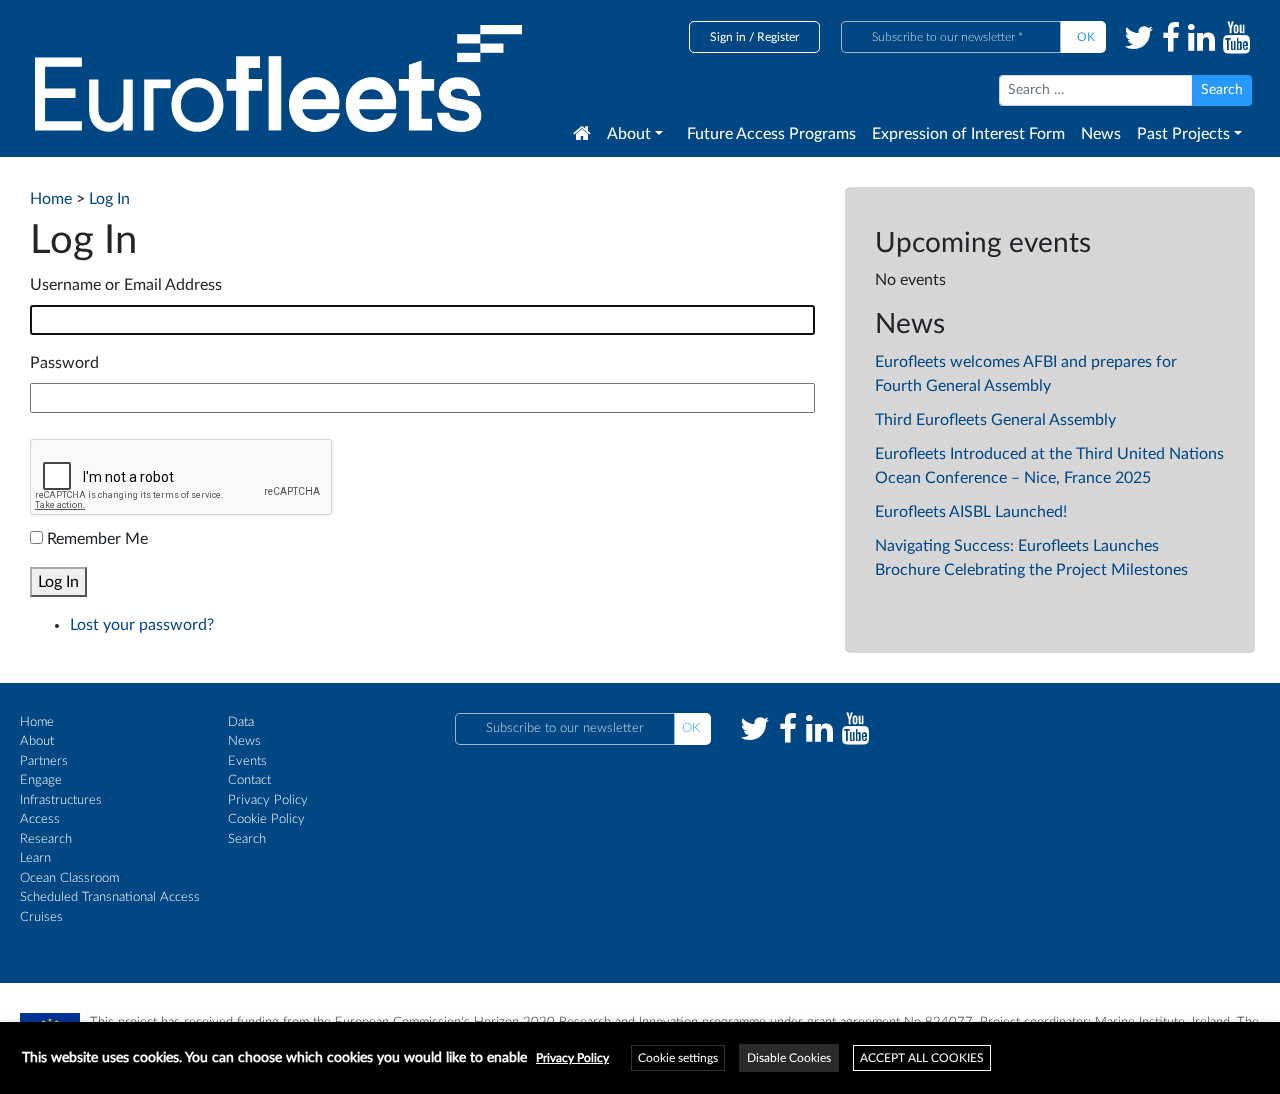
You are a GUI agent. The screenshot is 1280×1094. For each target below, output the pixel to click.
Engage (41, 780)
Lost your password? (142, 625)
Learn (35, 858)
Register (778, 37)
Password (64, 363)
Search (247, 839)
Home (37, 722)
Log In (58, 582)
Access (40, 819)
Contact (249, 780)
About (629, 134)
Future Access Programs (771, 134)
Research (46, 839)
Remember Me (97, 539)
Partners (44, 761)
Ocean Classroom (69, 878)
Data (241, 722)
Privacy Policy (268, 800)
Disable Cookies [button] (789, 1058)
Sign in (728, 37)
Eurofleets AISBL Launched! (971, 512)
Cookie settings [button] (678, 1058)
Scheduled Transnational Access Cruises (110, 907)
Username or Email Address (126, 285)
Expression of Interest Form (968, 134)
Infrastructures (61, 800)
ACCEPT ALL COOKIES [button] (922, 1058)
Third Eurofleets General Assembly (995, 420)
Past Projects (1183, 134)
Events (247, 761)
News (1101, 134)
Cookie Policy (266, 819)
